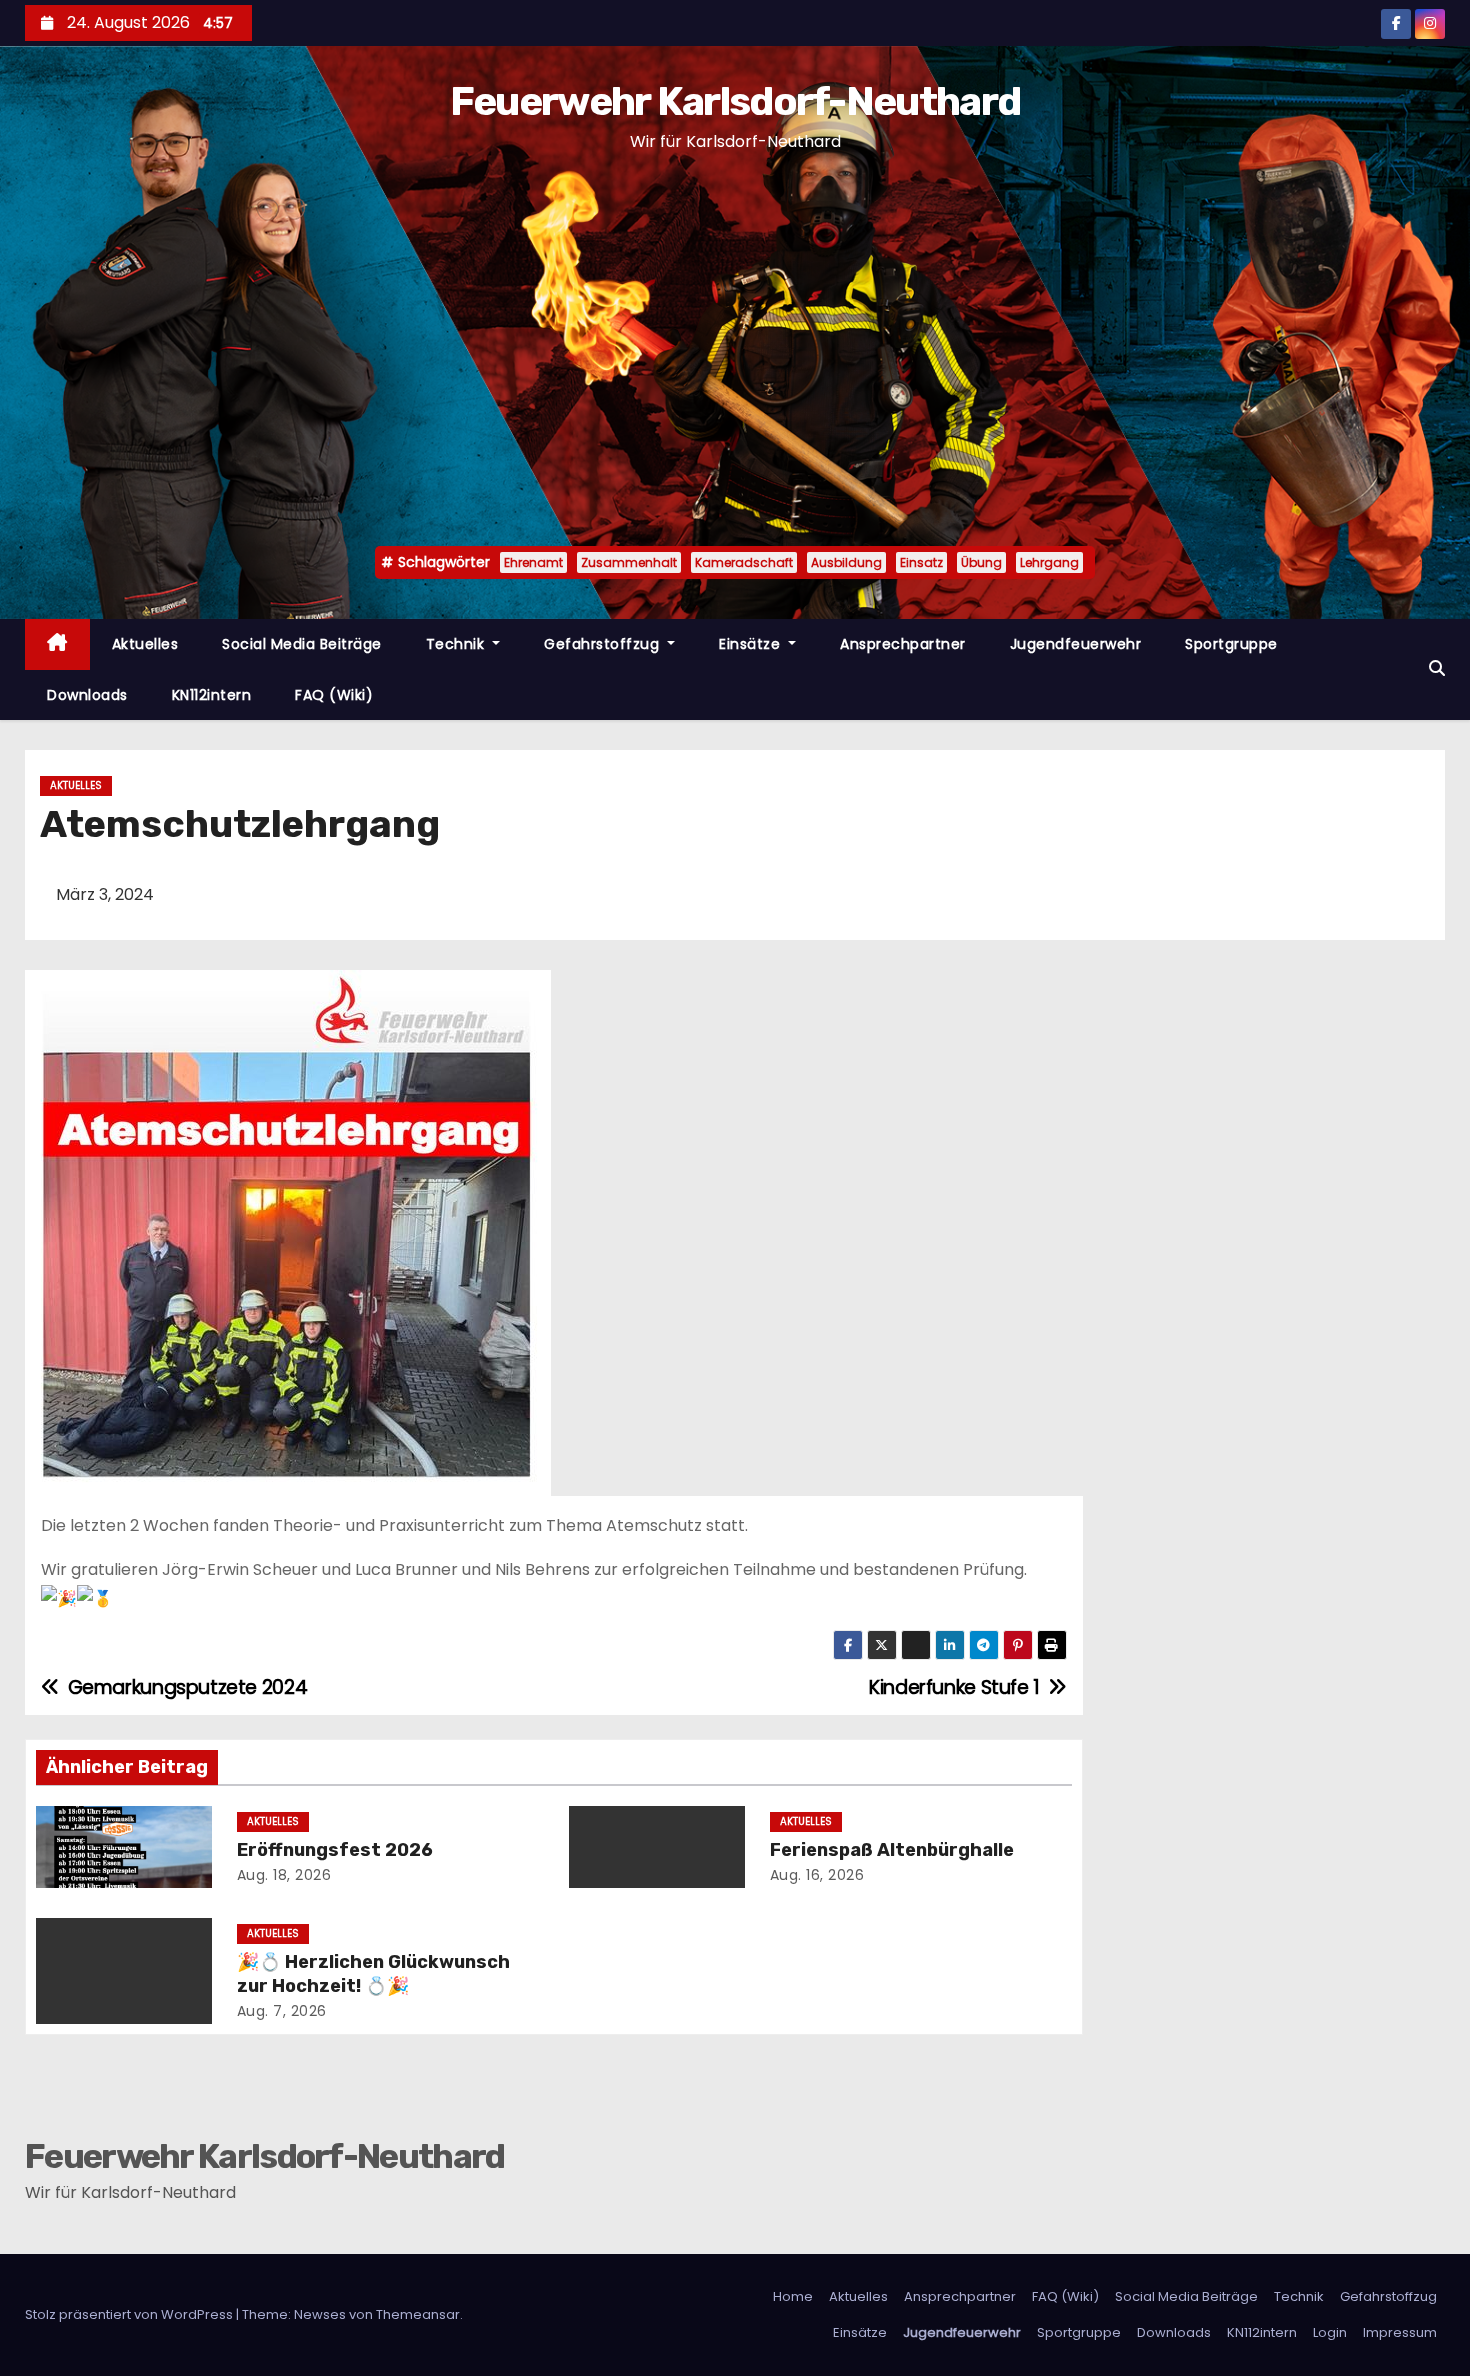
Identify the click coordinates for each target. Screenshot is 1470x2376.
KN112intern (212, 695)
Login (1330, 2332)
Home (793, 2296)
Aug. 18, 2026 (284, 1875)
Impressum (1400, 2332)
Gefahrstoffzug (604, 644)
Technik (457, 644)
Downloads (87, 695)
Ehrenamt (533, 562)
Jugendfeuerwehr (1076, 644)
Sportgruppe (1231, 644)
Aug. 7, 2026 (282, 2011)
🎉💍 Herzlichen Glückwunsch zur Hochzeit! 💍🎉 (373, 1974)
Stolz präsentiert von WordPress (130, 2314)
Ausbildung (846, 562)
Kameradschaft (744, 562)
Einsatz (921, 562)
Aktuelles (145, 644)
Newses (320, 2314)
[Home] (57, 644)
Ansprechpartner (903, 644)
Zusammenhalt (629, 562)
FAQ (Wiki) (334, 695)
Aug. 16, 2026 (817, 1875)
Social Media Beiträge (302, 644)
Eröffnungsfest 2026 (335, 1850)
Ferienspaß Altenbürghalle (892, 1850)
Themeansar (418, 2314)
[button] (1437, 668)
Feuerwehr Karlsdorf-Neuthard (735, 101)
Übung (981, 562)
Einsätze (752, 644)
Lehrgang (1049, 562)
